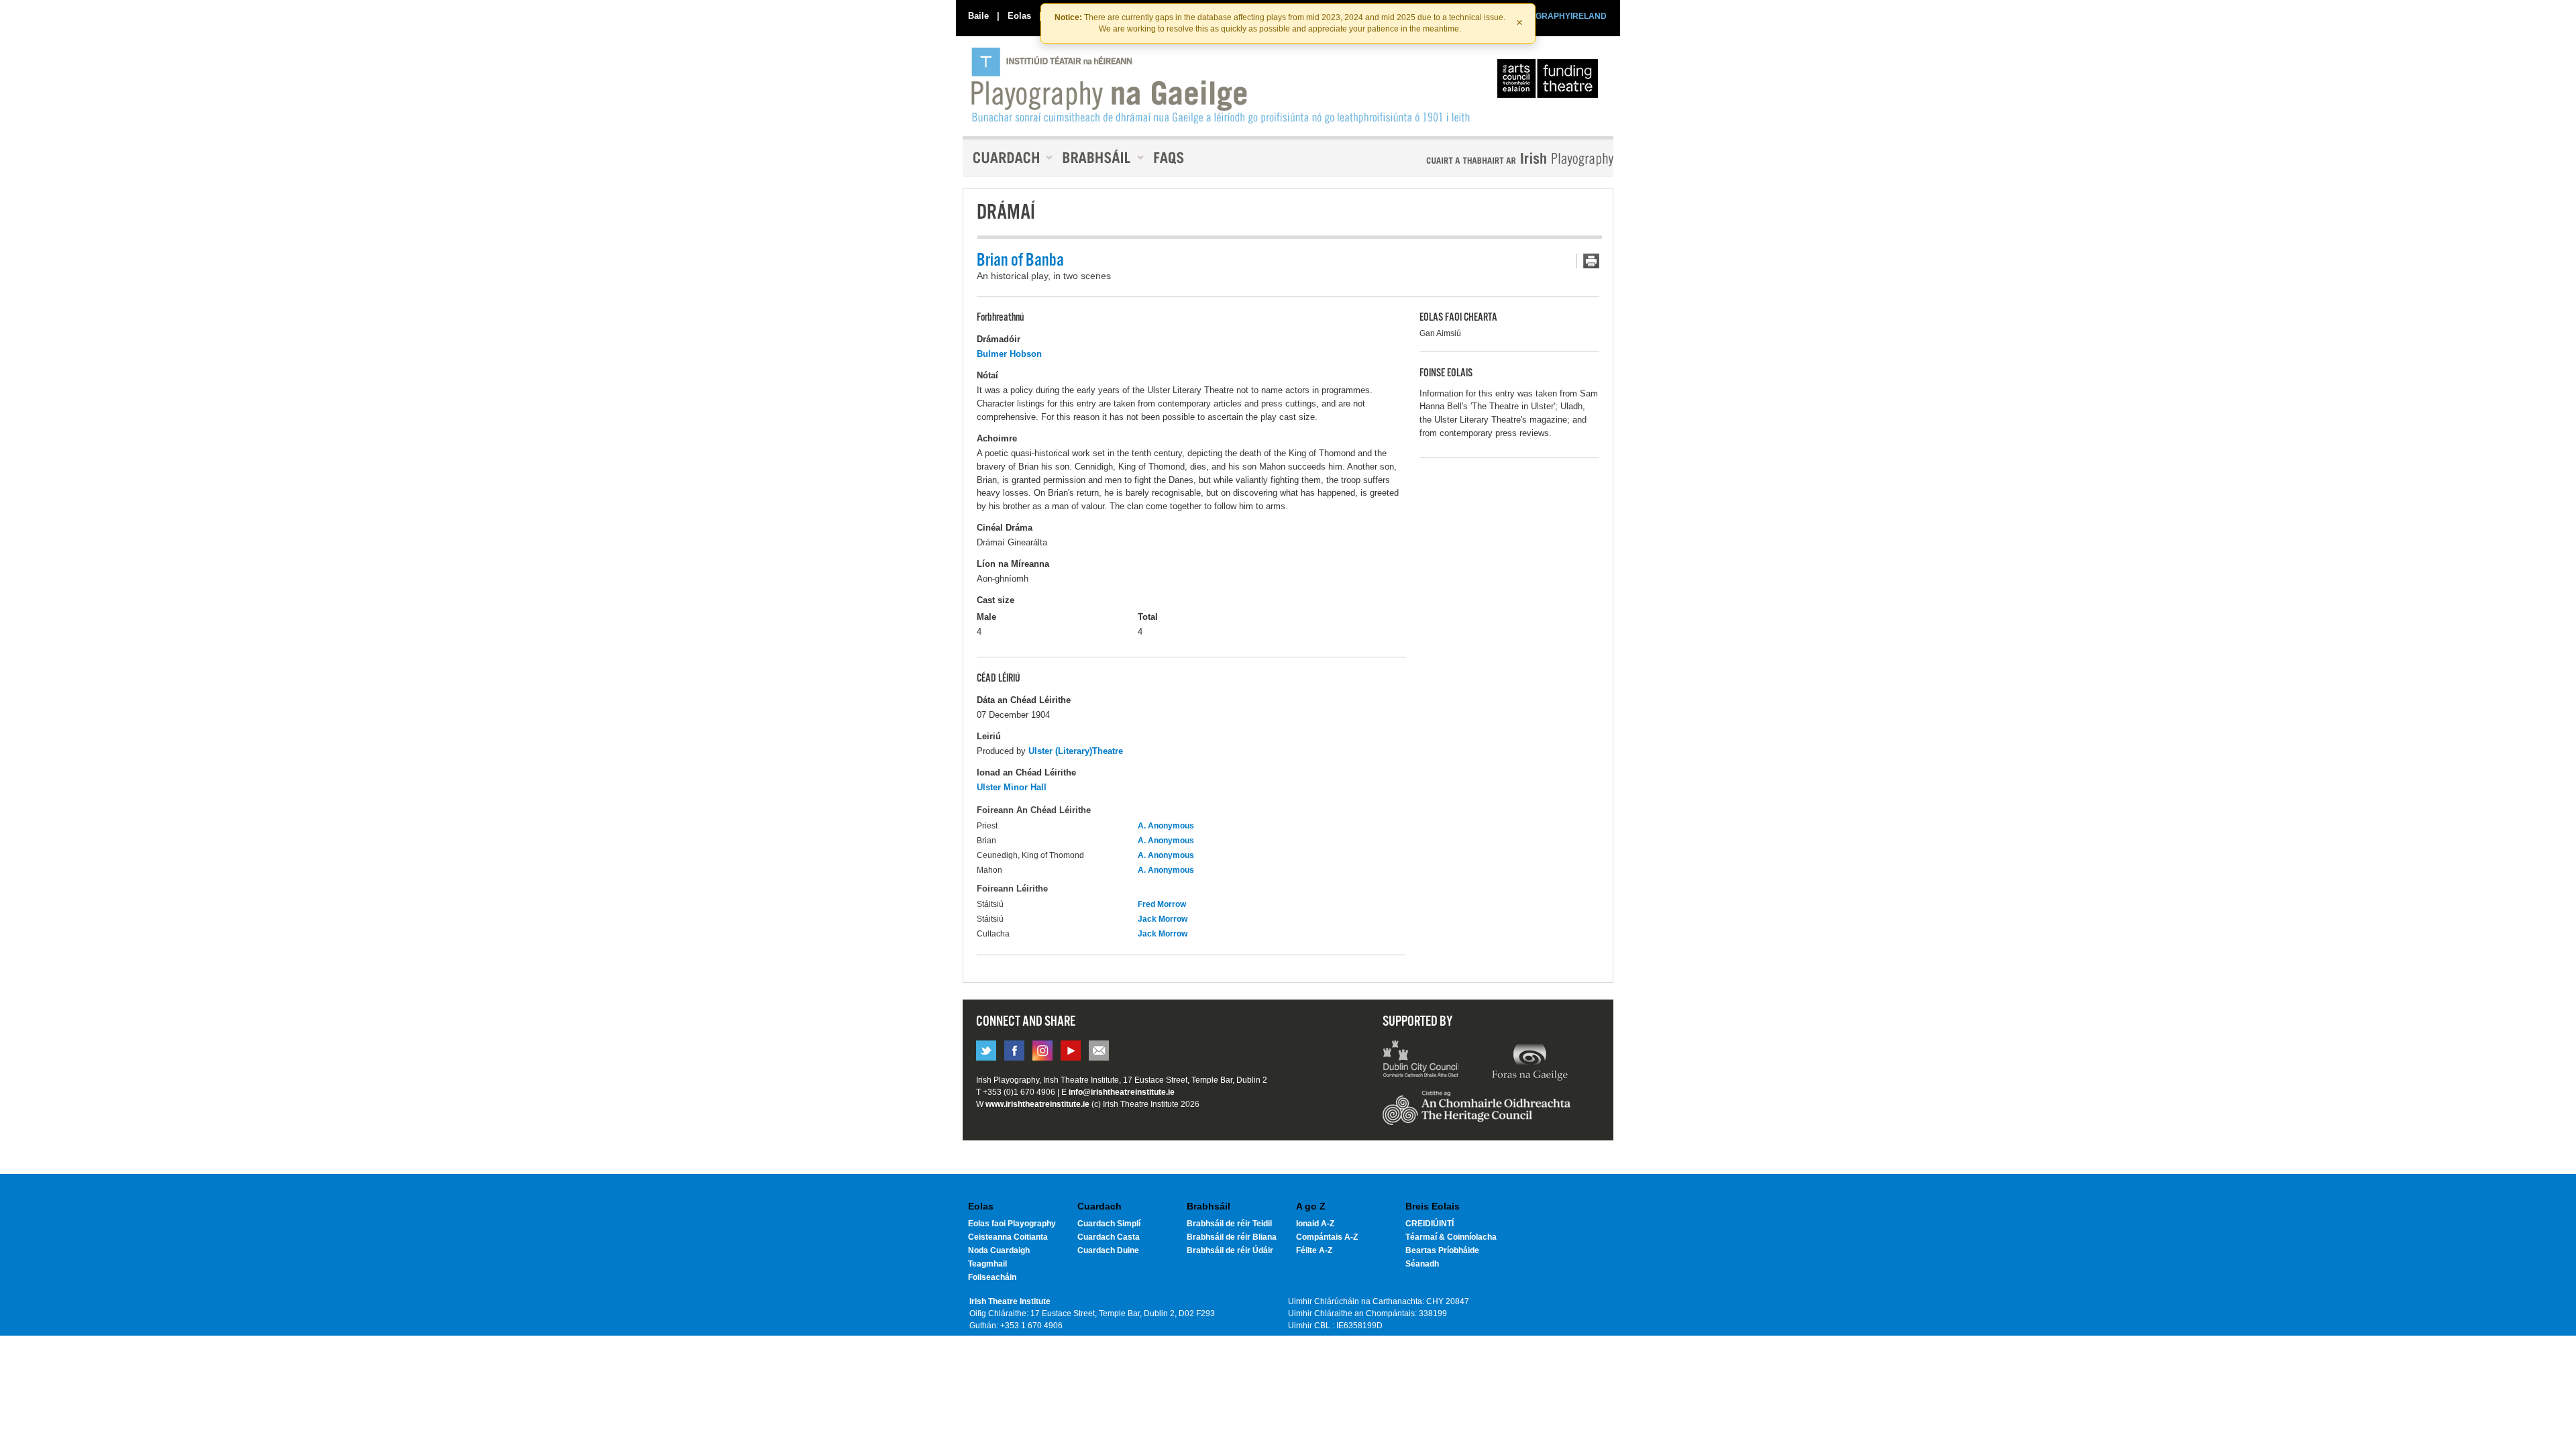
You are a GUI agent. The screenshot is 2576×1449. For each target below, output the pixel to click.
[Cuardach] (1008, 158)
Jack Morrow (1163, 919)
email (1099, 1051)
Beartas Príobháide (1442, 1250)
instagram (1042, 1051)
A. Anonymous (1166, 826)
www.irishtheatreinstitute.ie (1037, 1104)
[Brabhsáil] (1098, 158)
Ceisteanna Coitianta (1008, 1237)
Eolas (1019, 16)
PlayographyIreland (1222, 85)
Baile (978, 16)
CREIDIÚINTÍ (1430, 1224)
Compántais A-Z (1327, 1237)
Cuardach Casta (1109, 1237)
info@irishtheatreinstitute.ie (1122, 1092)
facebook (1014, 1051)
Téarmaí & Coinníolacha (1451, 1237)
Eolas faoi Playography (1012, 1224)
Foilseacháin (992, 1277)
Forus (1529, 1061)
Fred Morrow (1162, 904)
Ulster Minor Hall (1012, 787)
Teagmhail (987, 1264)
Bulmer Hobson (1009, 354)
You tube (1071, 1051)
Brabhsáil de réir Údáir (1230, 1250)
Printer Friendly (1588, 261)
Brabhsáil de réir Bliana (1232, 1237)
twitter (986, 1051)
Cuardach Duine (1108, 1250)
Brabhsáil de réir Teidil (1229, 1224)
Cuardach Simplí (1109, 1224)
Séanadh (1422, 1264)
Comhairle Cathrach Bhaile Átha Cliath (1421, 1061)
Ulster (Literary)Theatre (1076, 751)
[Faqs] (1170, 158)
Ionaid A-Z (1315, 1224)
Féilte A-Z (1314, 1250)
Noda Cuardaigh (999, 1250)
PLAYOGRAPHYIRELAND (1558, 16)
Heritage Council (1477, 1114)
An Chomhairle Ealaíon (1550, 82)
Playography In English (1498, 159)
